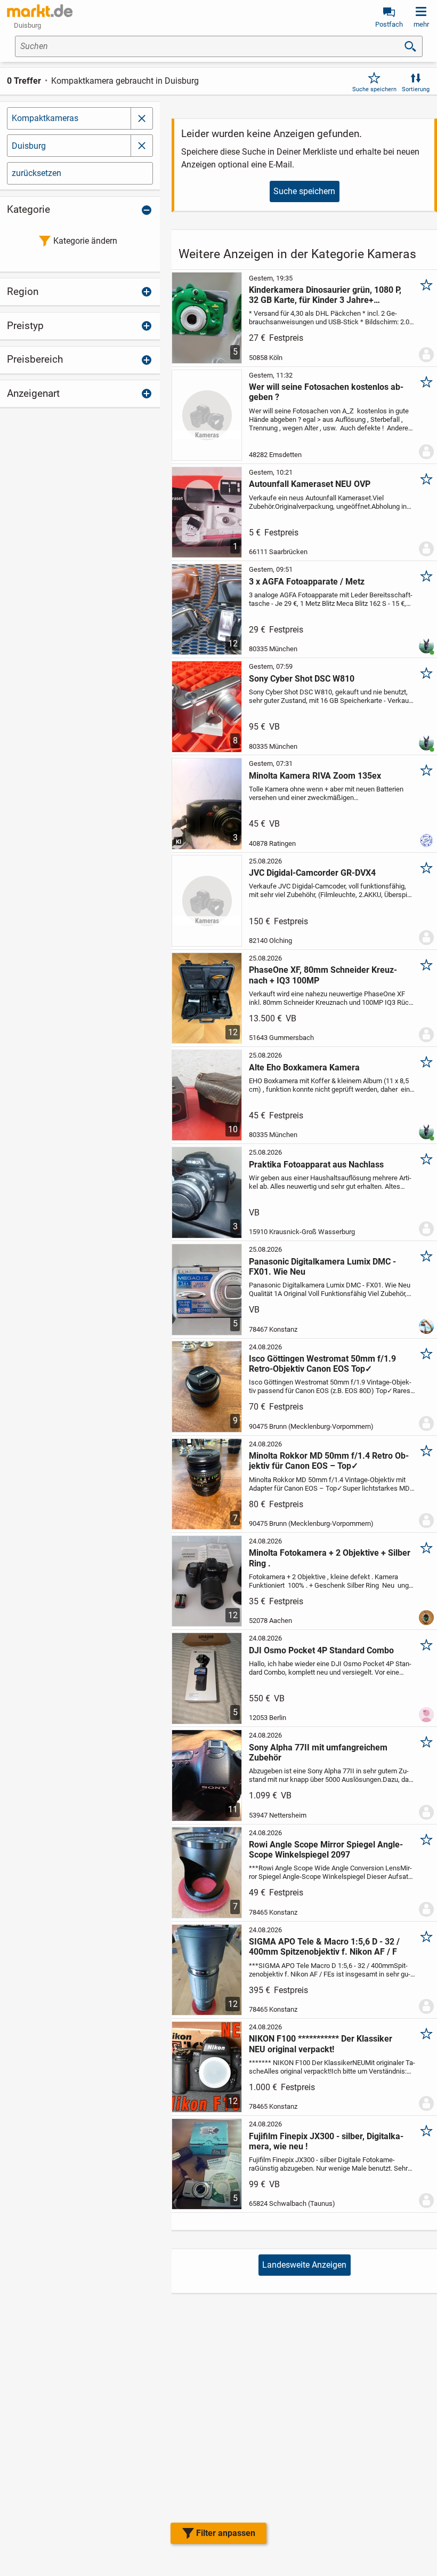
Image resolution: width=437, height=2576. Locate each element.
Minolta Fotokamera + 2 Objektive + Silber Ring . (330, 1558)
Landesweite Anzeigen (304, 2265)
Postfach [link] (389, 24)
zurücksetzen (37, 173)
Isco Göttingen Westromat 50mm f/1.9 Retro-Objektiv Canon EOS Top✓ (322, 1364)
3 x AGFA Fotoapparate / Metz (307, 582)
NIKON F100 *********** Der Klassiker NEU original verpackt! (321, 2044)
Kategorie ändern (85, 241)
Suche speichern (374, 89)
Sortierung (416, 89)
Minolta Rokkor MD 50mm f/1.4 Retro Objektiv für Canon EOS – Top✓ (329, 1461)
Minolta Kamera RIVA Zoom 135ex (315, 776)
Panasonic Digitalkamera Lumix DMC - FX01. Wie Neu (322, 1267)
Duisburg (29, 146)
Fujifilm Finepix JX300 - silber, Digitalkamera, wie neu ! (326, 2141)
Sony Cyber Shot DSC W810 (302, 679)
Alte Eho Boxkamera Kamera (304, 1067)
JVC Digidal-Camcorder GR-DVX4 (312, 873)
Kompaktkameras (45, 118)
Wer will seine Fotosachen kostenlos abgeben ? (326, 392)
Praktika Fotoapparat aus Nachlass (316, 1165)
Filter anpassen (226, 2533)
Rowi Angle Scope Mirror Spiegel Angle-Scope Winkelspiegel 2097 (326, 1850)
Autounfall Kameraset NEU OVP (310, 484)
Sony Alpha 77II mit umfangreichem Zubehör (318, 1753)
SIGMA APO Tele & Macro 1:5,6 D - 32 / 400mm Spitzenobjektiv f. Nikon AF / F (324, 1947)
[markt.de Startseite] (40, 11)
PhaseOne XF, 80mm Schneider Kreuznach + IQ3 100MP (323, 975)
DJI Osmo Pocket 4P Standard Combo (321, 1650)
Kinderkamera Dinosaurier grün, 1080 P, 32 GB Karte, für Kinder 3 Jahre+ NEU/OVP (325, 295)
